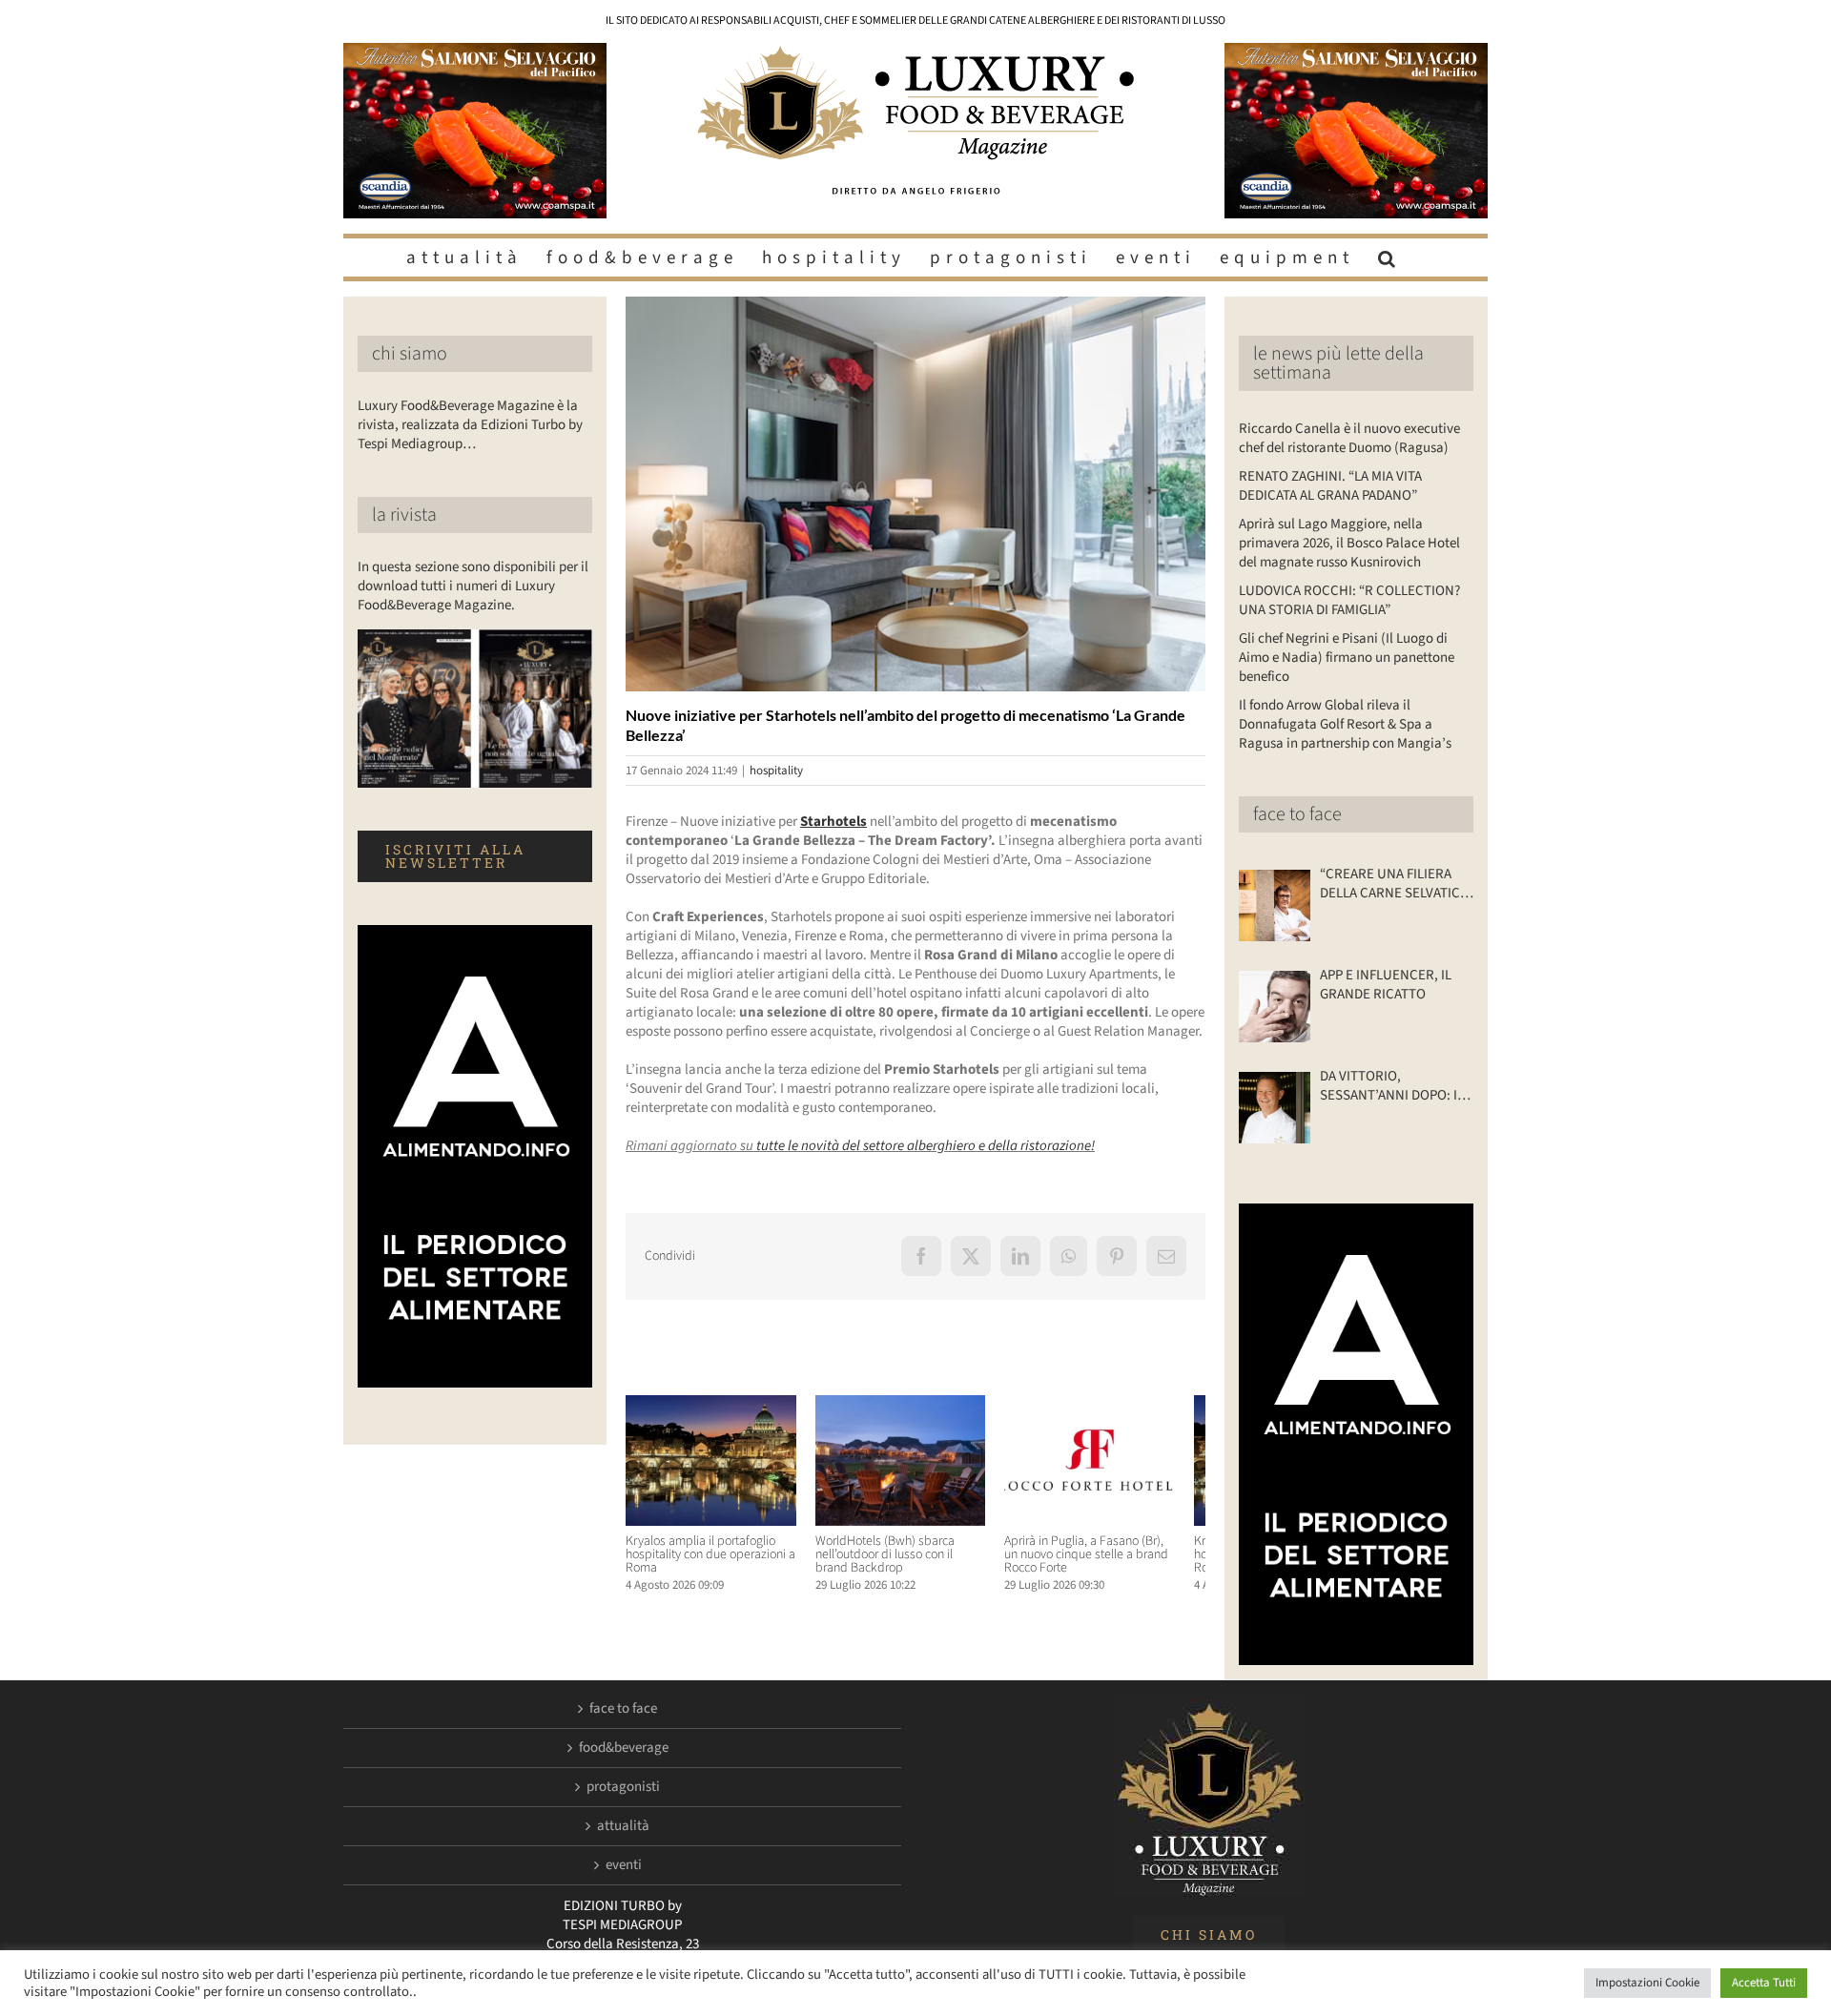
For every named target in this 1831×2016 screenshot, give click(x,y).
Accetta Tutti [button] (1764, 1983)
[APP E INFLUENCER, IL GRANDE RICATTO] (1275, 1007)
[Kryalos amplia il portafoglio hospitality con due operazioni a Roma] (716, 1405)
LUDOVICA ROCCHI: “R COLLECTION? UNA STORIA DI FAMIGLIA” (1349, 600)
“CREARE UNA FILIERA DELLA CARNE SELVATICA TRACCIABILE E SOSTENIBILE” (1394, 884)
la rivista (404, 515)
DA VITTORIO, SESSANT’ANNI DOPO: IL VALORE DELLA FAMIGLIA (1392, 1086)
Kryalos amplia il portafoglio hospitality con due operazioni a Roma (710, 1562)
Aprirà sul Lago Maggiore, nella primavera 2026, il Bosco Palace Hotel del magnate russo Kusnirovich (1349, 543)
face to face (1297, 814)
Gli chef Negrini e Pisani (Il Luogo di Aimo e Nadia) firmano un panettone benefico (1347, 658)
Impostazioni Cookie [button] (1647, 1983)
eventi (624, 1865)
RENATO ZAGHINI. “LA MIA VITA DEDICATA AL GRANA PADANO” (1330, 486)
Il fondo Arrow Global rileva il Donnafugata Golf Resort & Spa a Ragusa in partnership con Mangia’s (1345, 724)
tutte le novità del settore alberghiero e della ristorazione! (924, 1146)
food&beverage (624, 1748)
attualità (623, 1826)
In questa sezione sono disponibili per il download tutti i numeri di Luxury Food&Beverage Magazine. (473, 586)
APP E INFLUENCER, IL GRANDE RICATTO (1386, 985)
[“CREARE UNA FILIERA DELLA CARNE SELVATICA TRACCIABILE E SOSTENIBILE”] (1275, 905)
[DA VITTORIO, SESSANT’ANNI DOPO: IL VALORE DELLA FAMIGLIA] (1275, 1108)
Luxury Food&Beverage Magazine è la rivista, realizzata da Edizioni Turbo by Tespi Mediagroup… (470, 425)
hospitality (776, 771)
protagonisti (623, 1787)
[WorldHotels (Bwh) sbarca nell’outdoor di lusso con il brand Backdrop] (915, 1405)
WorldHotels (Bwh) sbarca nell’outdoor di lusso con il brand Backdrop (911, 1562)
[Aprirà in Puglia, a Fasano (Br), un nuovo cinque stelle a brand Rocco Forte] (1115, 1405)
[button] (1389, 257)
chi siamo (410, 354)
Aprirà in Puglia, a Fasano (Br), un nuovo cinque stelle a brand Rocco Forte (1113, 1562)
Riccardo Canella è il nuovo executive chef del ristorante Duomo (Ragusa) (1349, 438)
